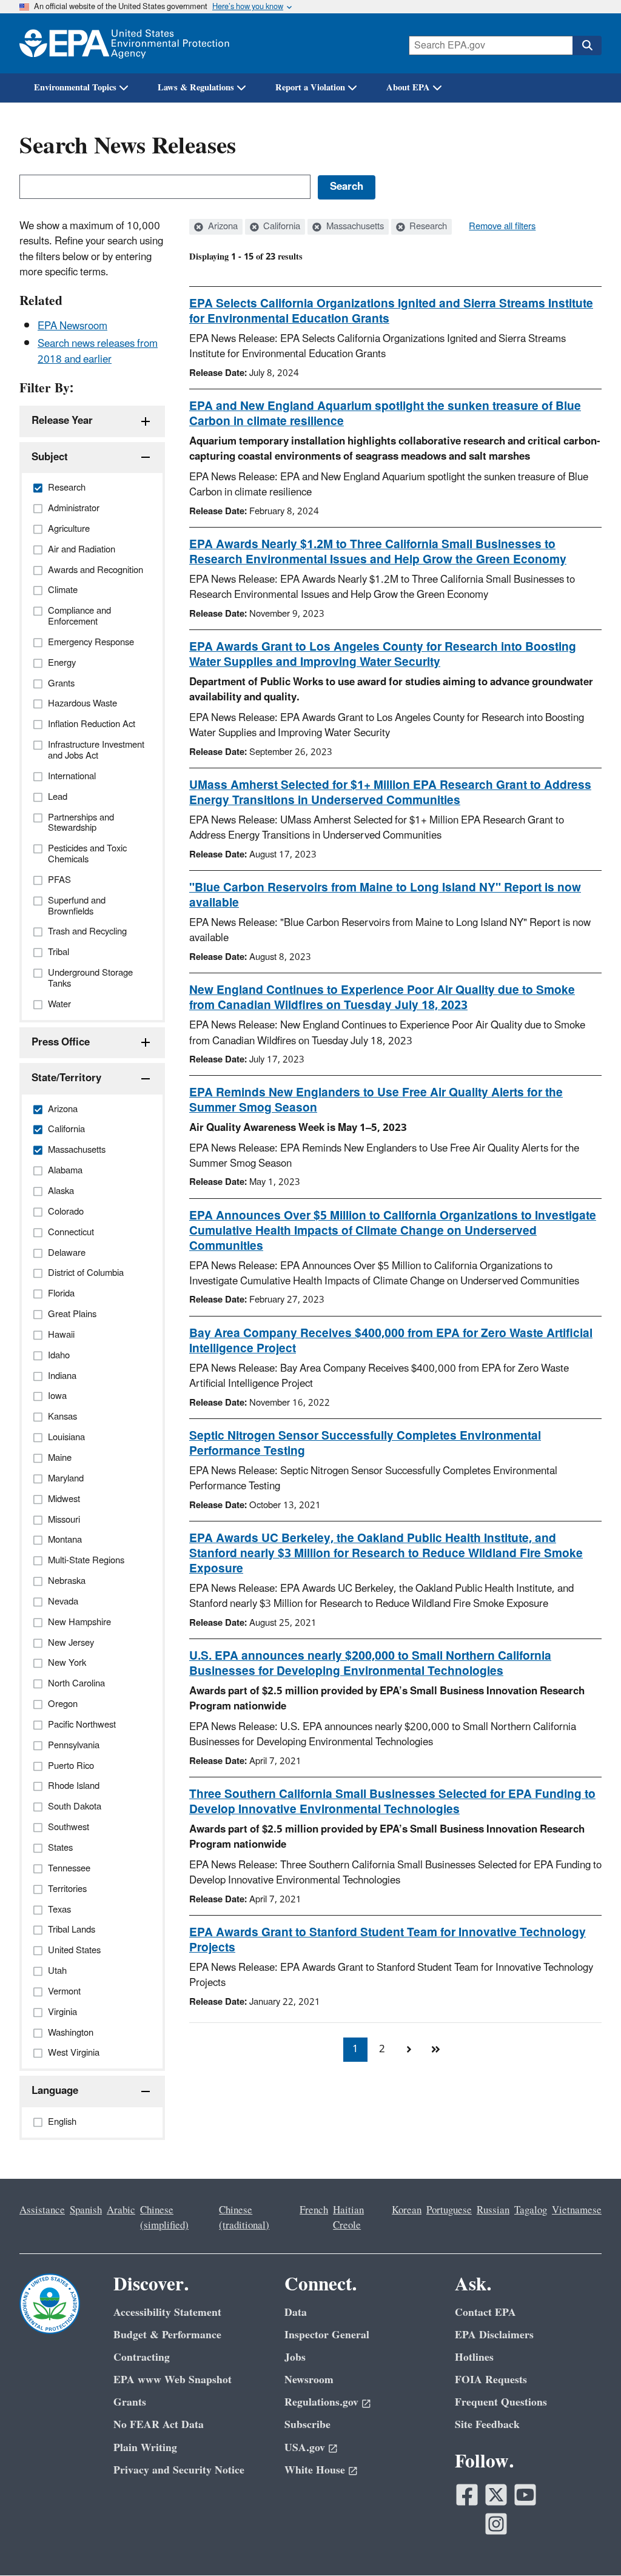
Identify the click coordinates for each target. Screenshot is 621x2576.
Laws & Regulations (196, 88)
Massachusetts (354, 227)
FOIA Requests (491, 2380)
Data (296, 2313)
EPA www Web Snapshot (173, 2380)
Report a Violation (310, 88)
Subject (50, 457)
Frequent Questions (501, 2402)
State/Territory (66, 1078)
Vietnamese (577, 2210)
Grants (130, 2402)
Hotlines (474, 2357)
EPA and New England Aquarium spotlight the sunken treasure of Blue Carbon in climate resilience (385, 414)
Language (55, 2091)
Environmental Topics (75, 88)
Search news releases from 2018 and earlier (98, 351)
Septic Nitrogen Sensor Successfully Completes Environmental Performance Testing (365, 1444)
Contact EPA (485, 2313)
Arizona (222, 227)
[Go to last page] (435, 2050)
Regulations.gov (321, 2402)
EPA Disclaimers (494, 2335)
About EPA (408, 88)
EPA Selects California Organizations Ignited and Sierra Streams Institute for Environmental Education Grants (391, 311)
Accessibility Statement (167, 2313)
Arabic (121, 2210)
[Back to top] (588, 2543)
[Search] (587, 45)
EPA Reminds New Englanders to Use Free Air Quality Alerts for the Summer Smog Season (376, 1100)
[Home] (124, 43)
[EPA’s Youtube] (525, 2495)
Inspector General (327, 2335)
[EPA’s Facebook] (467, 2495)
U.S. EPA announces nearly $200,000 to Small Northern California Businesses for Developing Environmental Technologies (370, 1664)
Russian (493, 2210)
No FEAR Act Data (159, 2425)
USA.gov (305, 2448)
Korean (407, 2210)
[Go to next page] (409, 2050)
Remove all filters (502, 227)
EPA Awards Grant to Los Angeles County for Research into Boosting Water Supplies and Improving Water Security (383, 655)
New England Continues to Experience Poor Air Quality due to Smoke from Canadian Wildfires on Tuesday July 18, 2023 (382, 998)
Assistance (42, 2210)
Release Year (62, 421)
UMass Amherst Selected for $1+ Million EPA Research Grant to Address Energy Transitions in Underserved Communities (390, 793)
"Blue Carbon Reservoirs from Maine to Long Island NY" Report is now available (385, 895)
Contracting (142, 2357)
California (280, 227)
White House (315, 2470)
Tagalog (531, 2210)
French (314, 2210)
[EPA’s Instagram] (496, 2524)
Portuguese (449, 2210)
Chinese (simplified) (164, 2218)
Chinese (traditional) (244, 2218)
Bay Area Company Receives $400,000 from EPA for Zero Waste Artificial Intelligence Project (391, 1341)
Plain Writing (145, 2448)
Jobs (295, 2357)
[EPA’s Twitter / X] (496, 2495)
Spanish (86, 2210)
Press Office (61, 1042)
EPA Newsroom (72, 326)
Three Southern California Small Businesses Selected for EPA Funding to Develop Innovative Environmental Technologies (392, 1802)
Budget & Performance (167, 2335)
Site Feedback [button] (487, 2425)
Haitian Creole (348, 2218)
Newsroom (309, 2380)
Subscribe (307, 2425)
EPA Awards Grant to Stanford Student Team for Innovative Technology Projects (388, 1940)
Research (427, 227)
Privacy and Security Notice (179, 2470)
